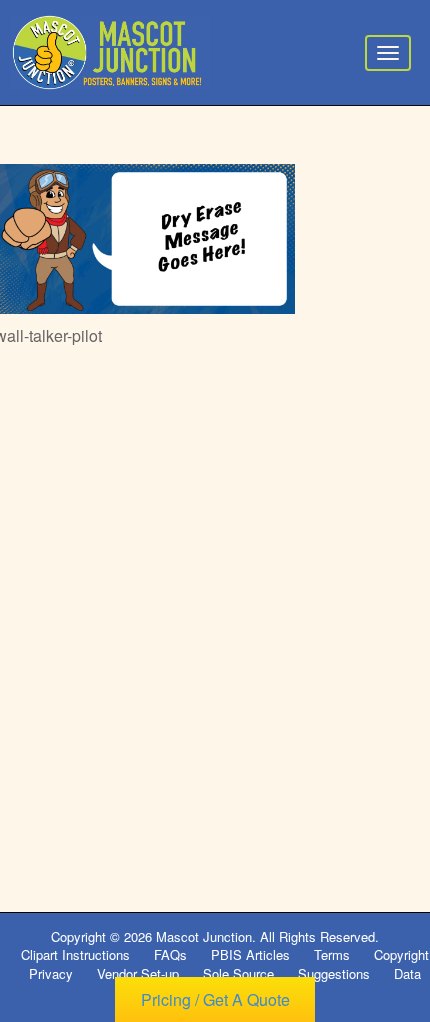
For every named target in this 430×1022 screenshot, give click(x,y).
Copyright (401, 954)
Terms (332, 954)
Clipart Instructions (75, 954)
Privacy (51, 973)
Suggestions (334, 973)
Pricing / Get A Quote (215, 999)
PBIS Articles (250, 954)
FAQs (170, 954)
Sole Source (238, 973)
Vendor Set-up (138, 973)
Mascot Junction (204, 936)
